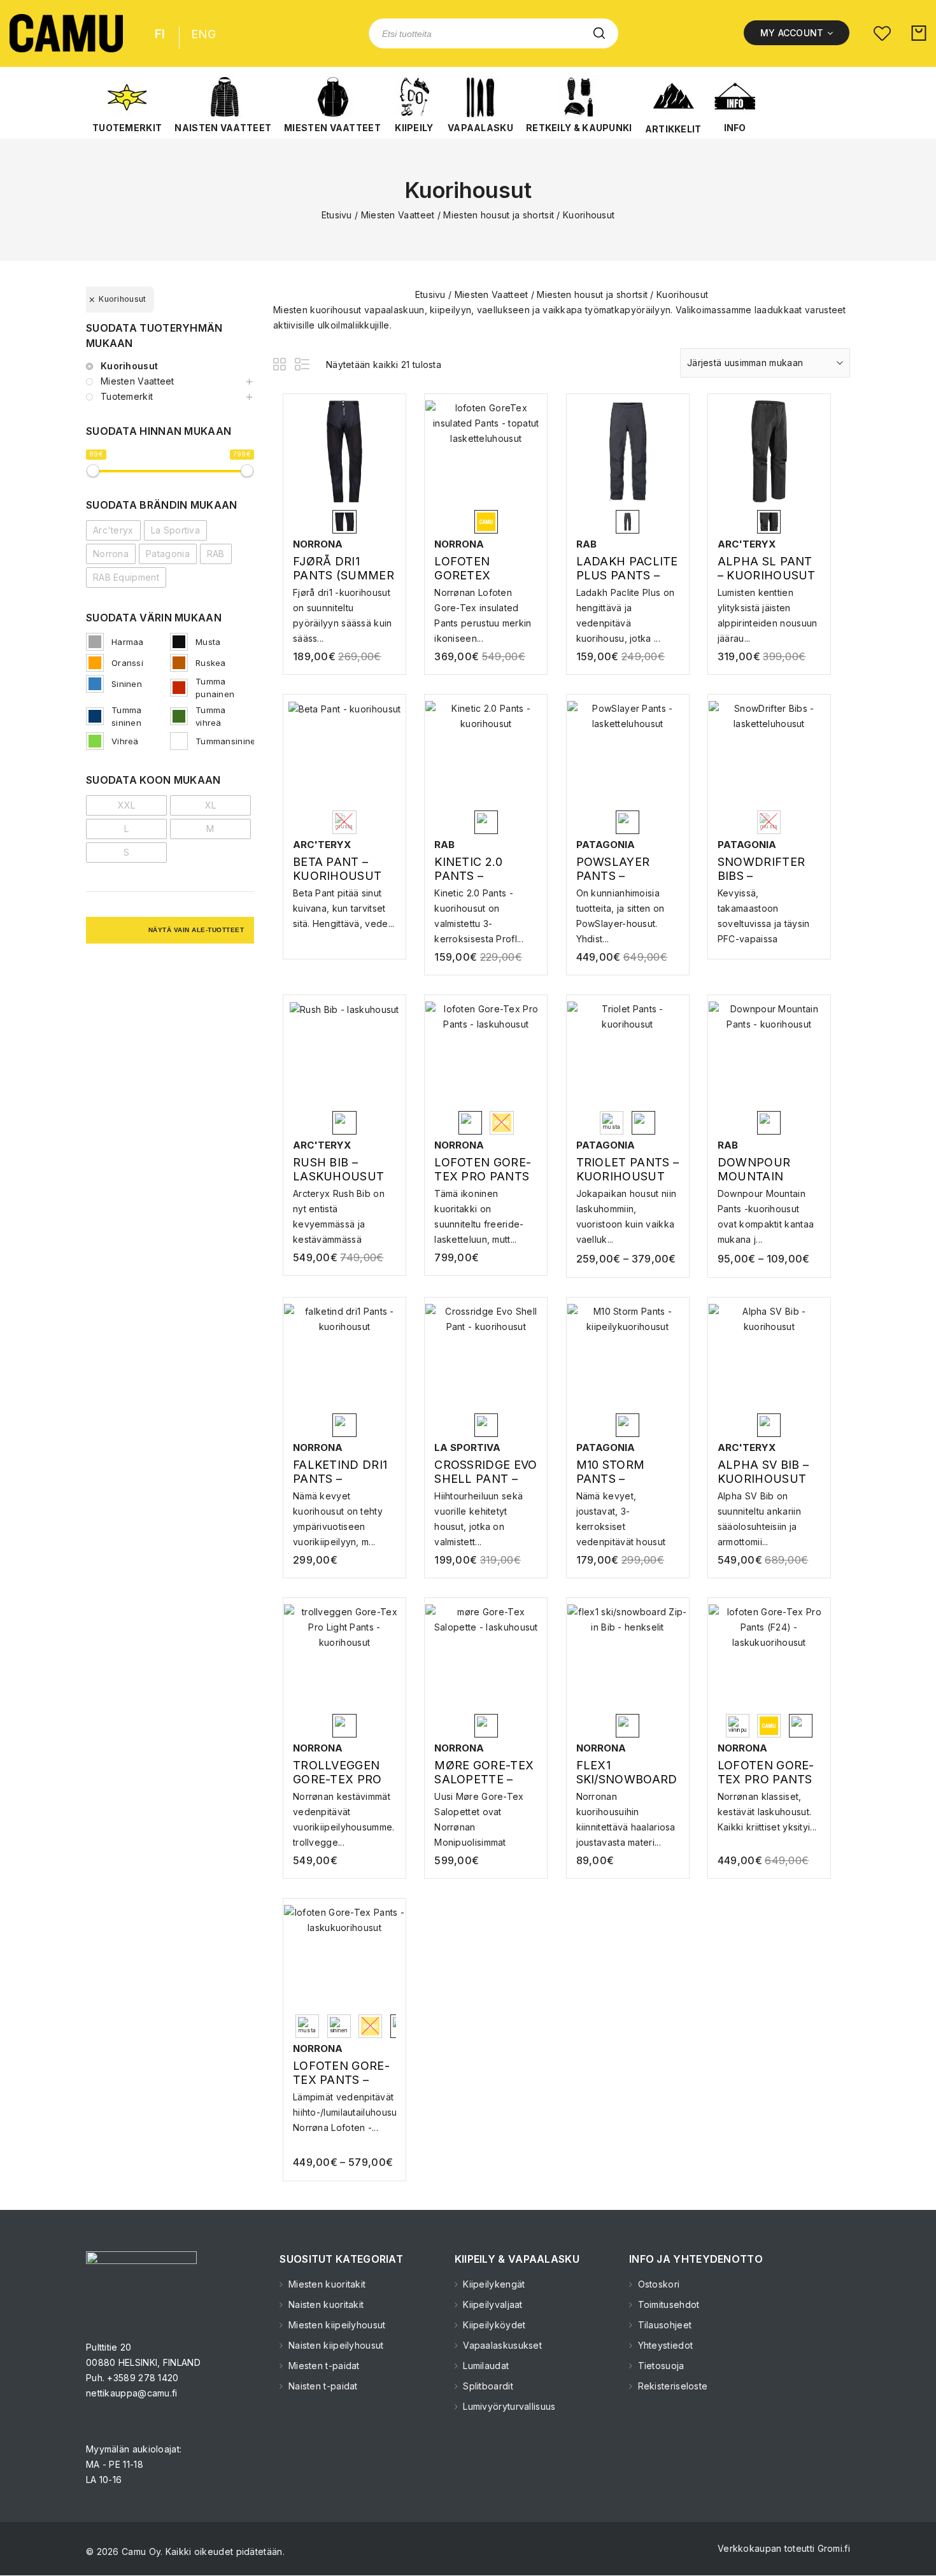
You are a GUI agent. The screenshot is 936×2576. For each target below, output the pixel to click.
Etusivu (337, 215)
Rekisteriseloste (671, 2386)
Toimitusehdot (667, 2304)
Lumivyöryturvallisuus (508, 2406)
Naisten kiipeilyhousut (335, 2345)
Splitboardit (487, 2386)
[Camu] (66, 33)
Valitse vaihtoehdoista (344, 604)
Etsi (599, 33)
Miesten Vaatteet (398, 215)
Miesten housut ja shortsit (499, 215)
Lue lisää (769, 1199)
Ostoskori (657, 2284)
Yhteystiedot (664, 2345)
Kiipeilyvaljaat (492, 2304)
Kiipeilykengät (493, 2284)
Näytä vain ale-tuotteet (196, 930)
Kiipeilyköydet (493, 2325)
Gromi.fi (834, 2548)
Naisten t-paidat (322, 2386)
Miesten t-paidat (323, 2366)
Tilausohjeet (663, 2325)
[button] (127, 105)
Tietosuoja (659, 2366)
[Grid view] (281, 366)
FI (160, 34)
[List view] (303, 366)
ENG (203, 34)
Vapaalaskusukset (501, 2345)
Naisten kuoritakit (325, 2304)
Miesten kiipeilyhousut (336, 2325)
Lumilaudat (485, 2366)
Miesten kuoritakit (326, 2284)
